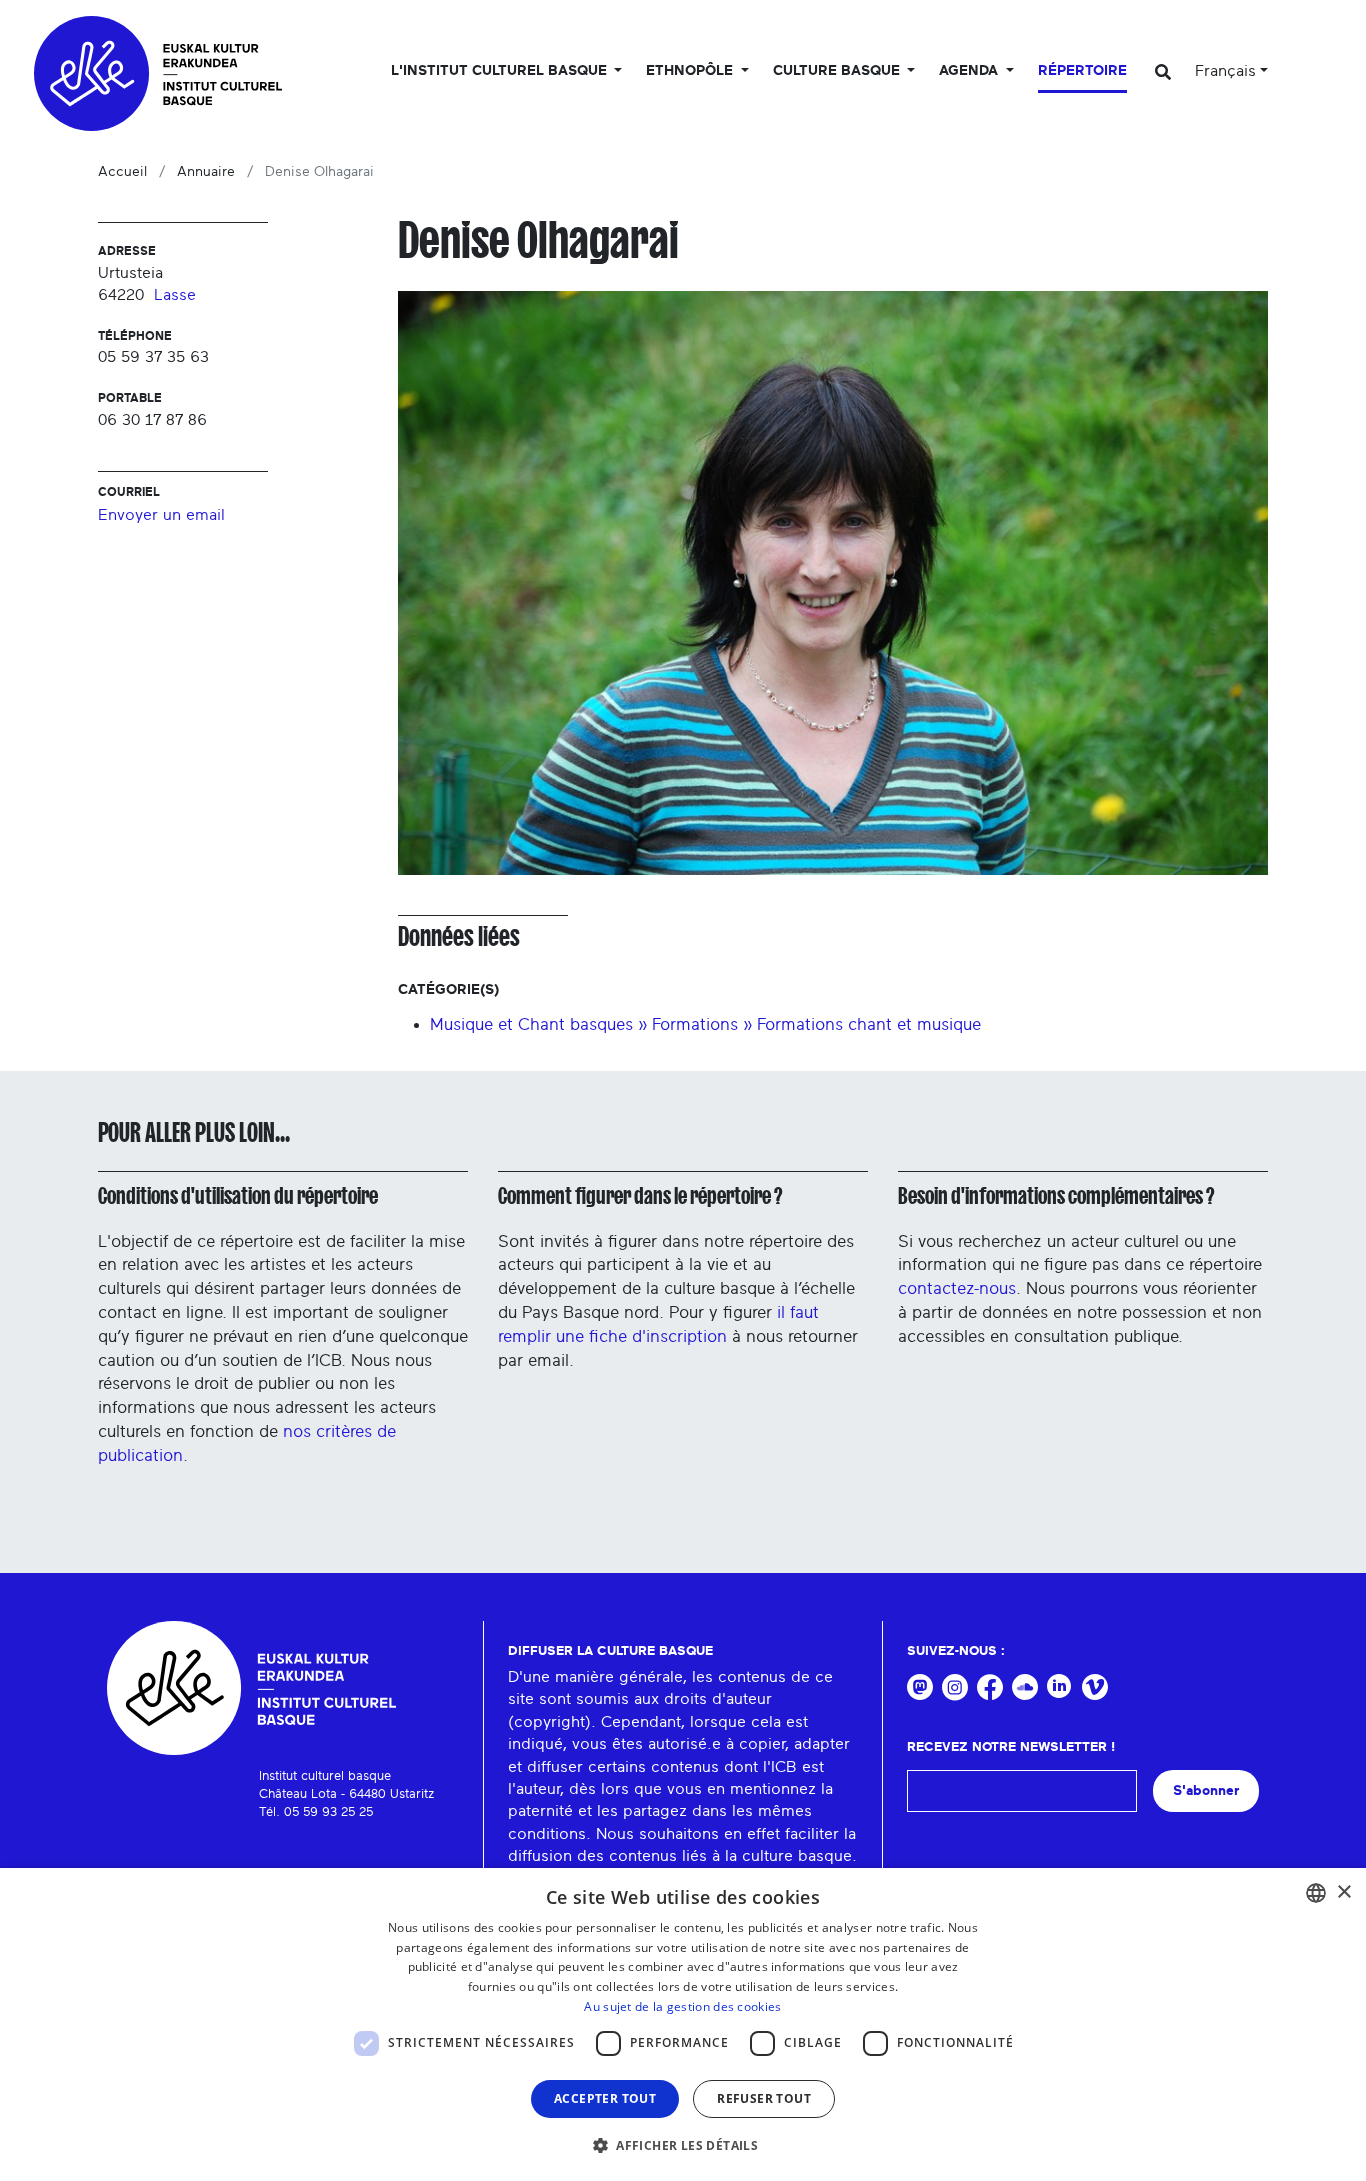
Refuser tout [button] (764, 2098)
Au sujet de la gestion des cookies (682, 2006)
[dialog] (683, 2024)
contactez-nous (957, 1288)
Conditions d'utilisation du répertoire (238, 1196)
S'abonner (1206, 1790)
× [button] (1343, 1892)
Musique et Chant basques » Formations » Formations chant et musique (705, 1024)
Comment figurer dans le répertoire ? (640, 1196)
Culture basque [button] (838, 71)
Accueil (122, 172)
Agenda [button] (970, 71)
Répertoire (1082, 71)
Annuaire (206, 172)
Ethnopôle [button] (691, 71)
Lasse (175, 295)
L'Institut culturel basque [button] (501, 71)
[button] (683, 2145)
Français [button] (1225, 71)
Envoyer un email (161, 515)
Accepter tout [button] (605, 2098)
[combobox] (1316, 1893)
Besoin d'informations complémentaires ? (1056, 1196)
